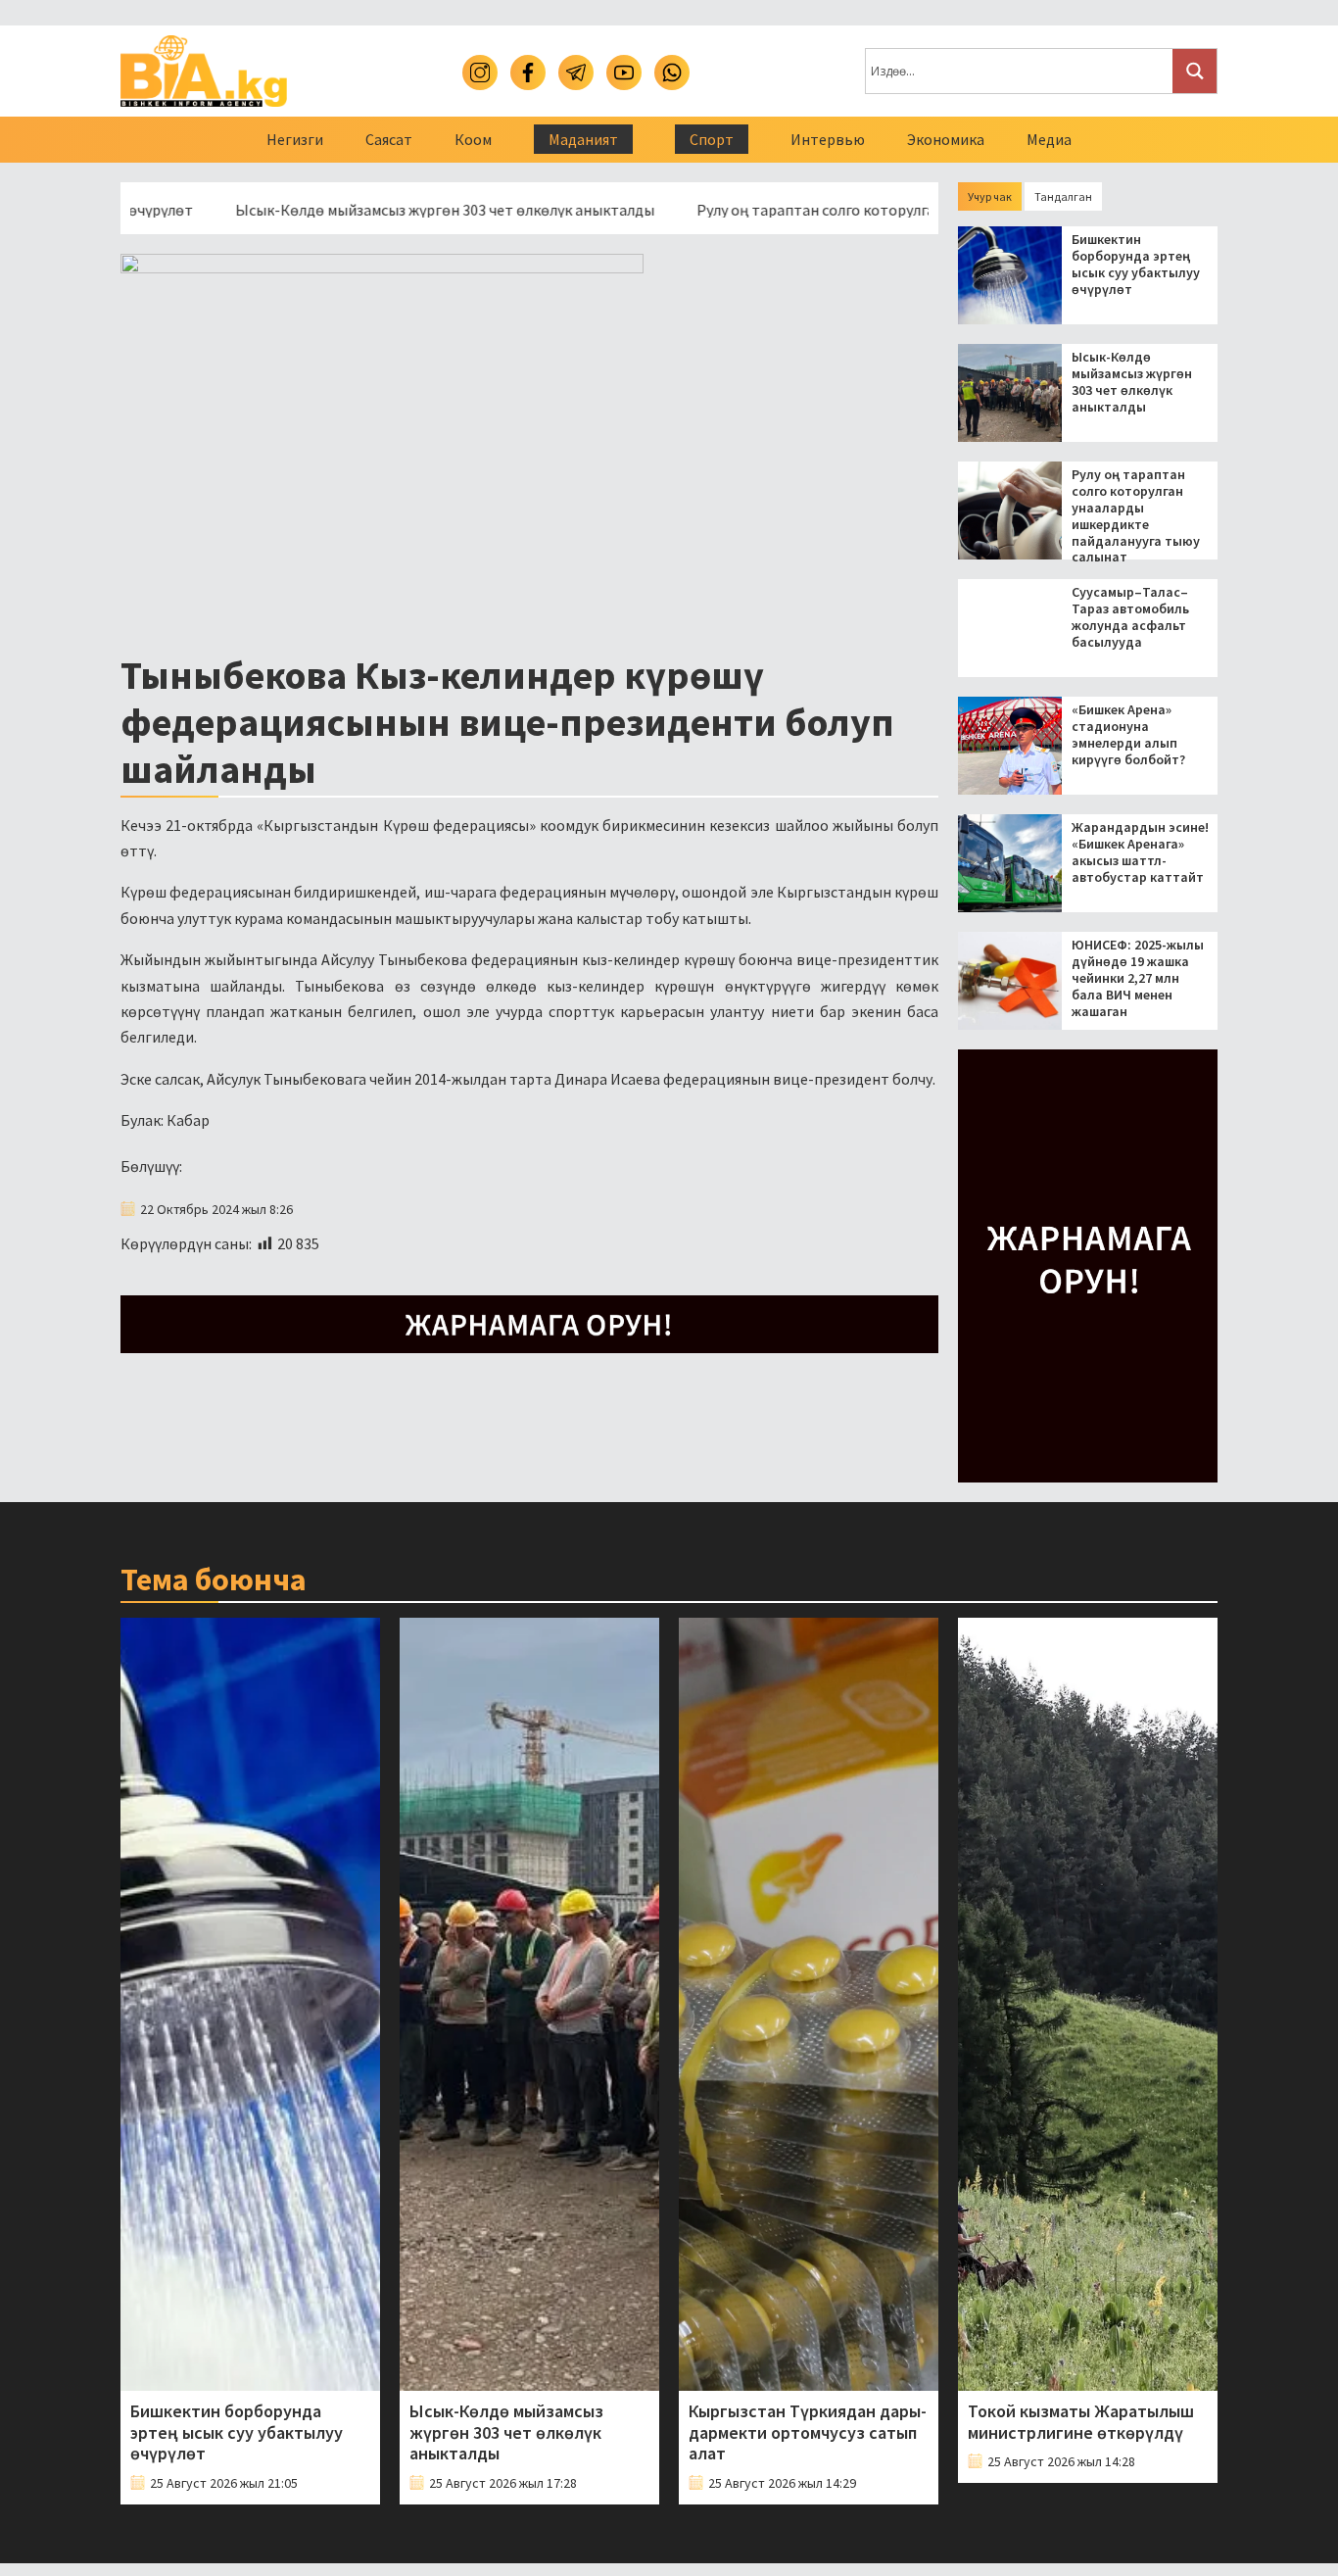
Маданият (583, 139)
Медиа (1049, 139)
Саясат (389, 139)
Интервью (828, 139)
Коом (473, 139)
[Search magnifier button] (1195, 71)
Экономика (946, 139)
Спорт (712, 139)
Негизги (295, 139)
